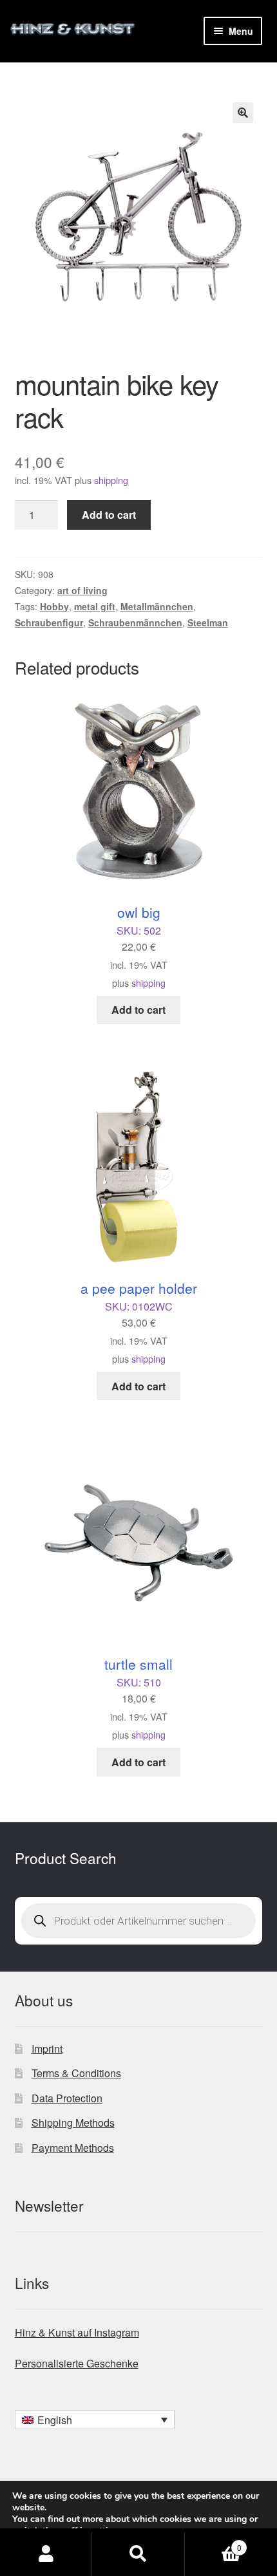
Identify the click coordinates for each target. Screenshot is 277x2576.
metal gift (95, 606)
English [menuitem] (55, 2420)
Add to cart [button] (138, 1010)
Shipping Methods (73, 2123)
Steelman (208, 622)
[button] (243, 113)
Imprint (47, 2049)
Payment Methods (73, 2148)
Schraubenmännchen (135, 622)
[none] (95, 2420)
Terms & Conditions (76, 2073)
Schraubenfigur (49, 622)
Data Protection (67, 2098)
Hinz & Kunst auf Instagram (77, 2332)
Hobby (54, 606)
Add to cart (109, 515)
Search (138, 2554)
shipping (111, 480)
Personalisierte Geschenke (77, 2363)
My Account (46, 2554)
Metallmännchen (157, 606)
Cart (213, 2543)
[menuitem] (95, 2420)
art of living (82, 590)
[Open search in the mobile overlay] (139, 1921)
